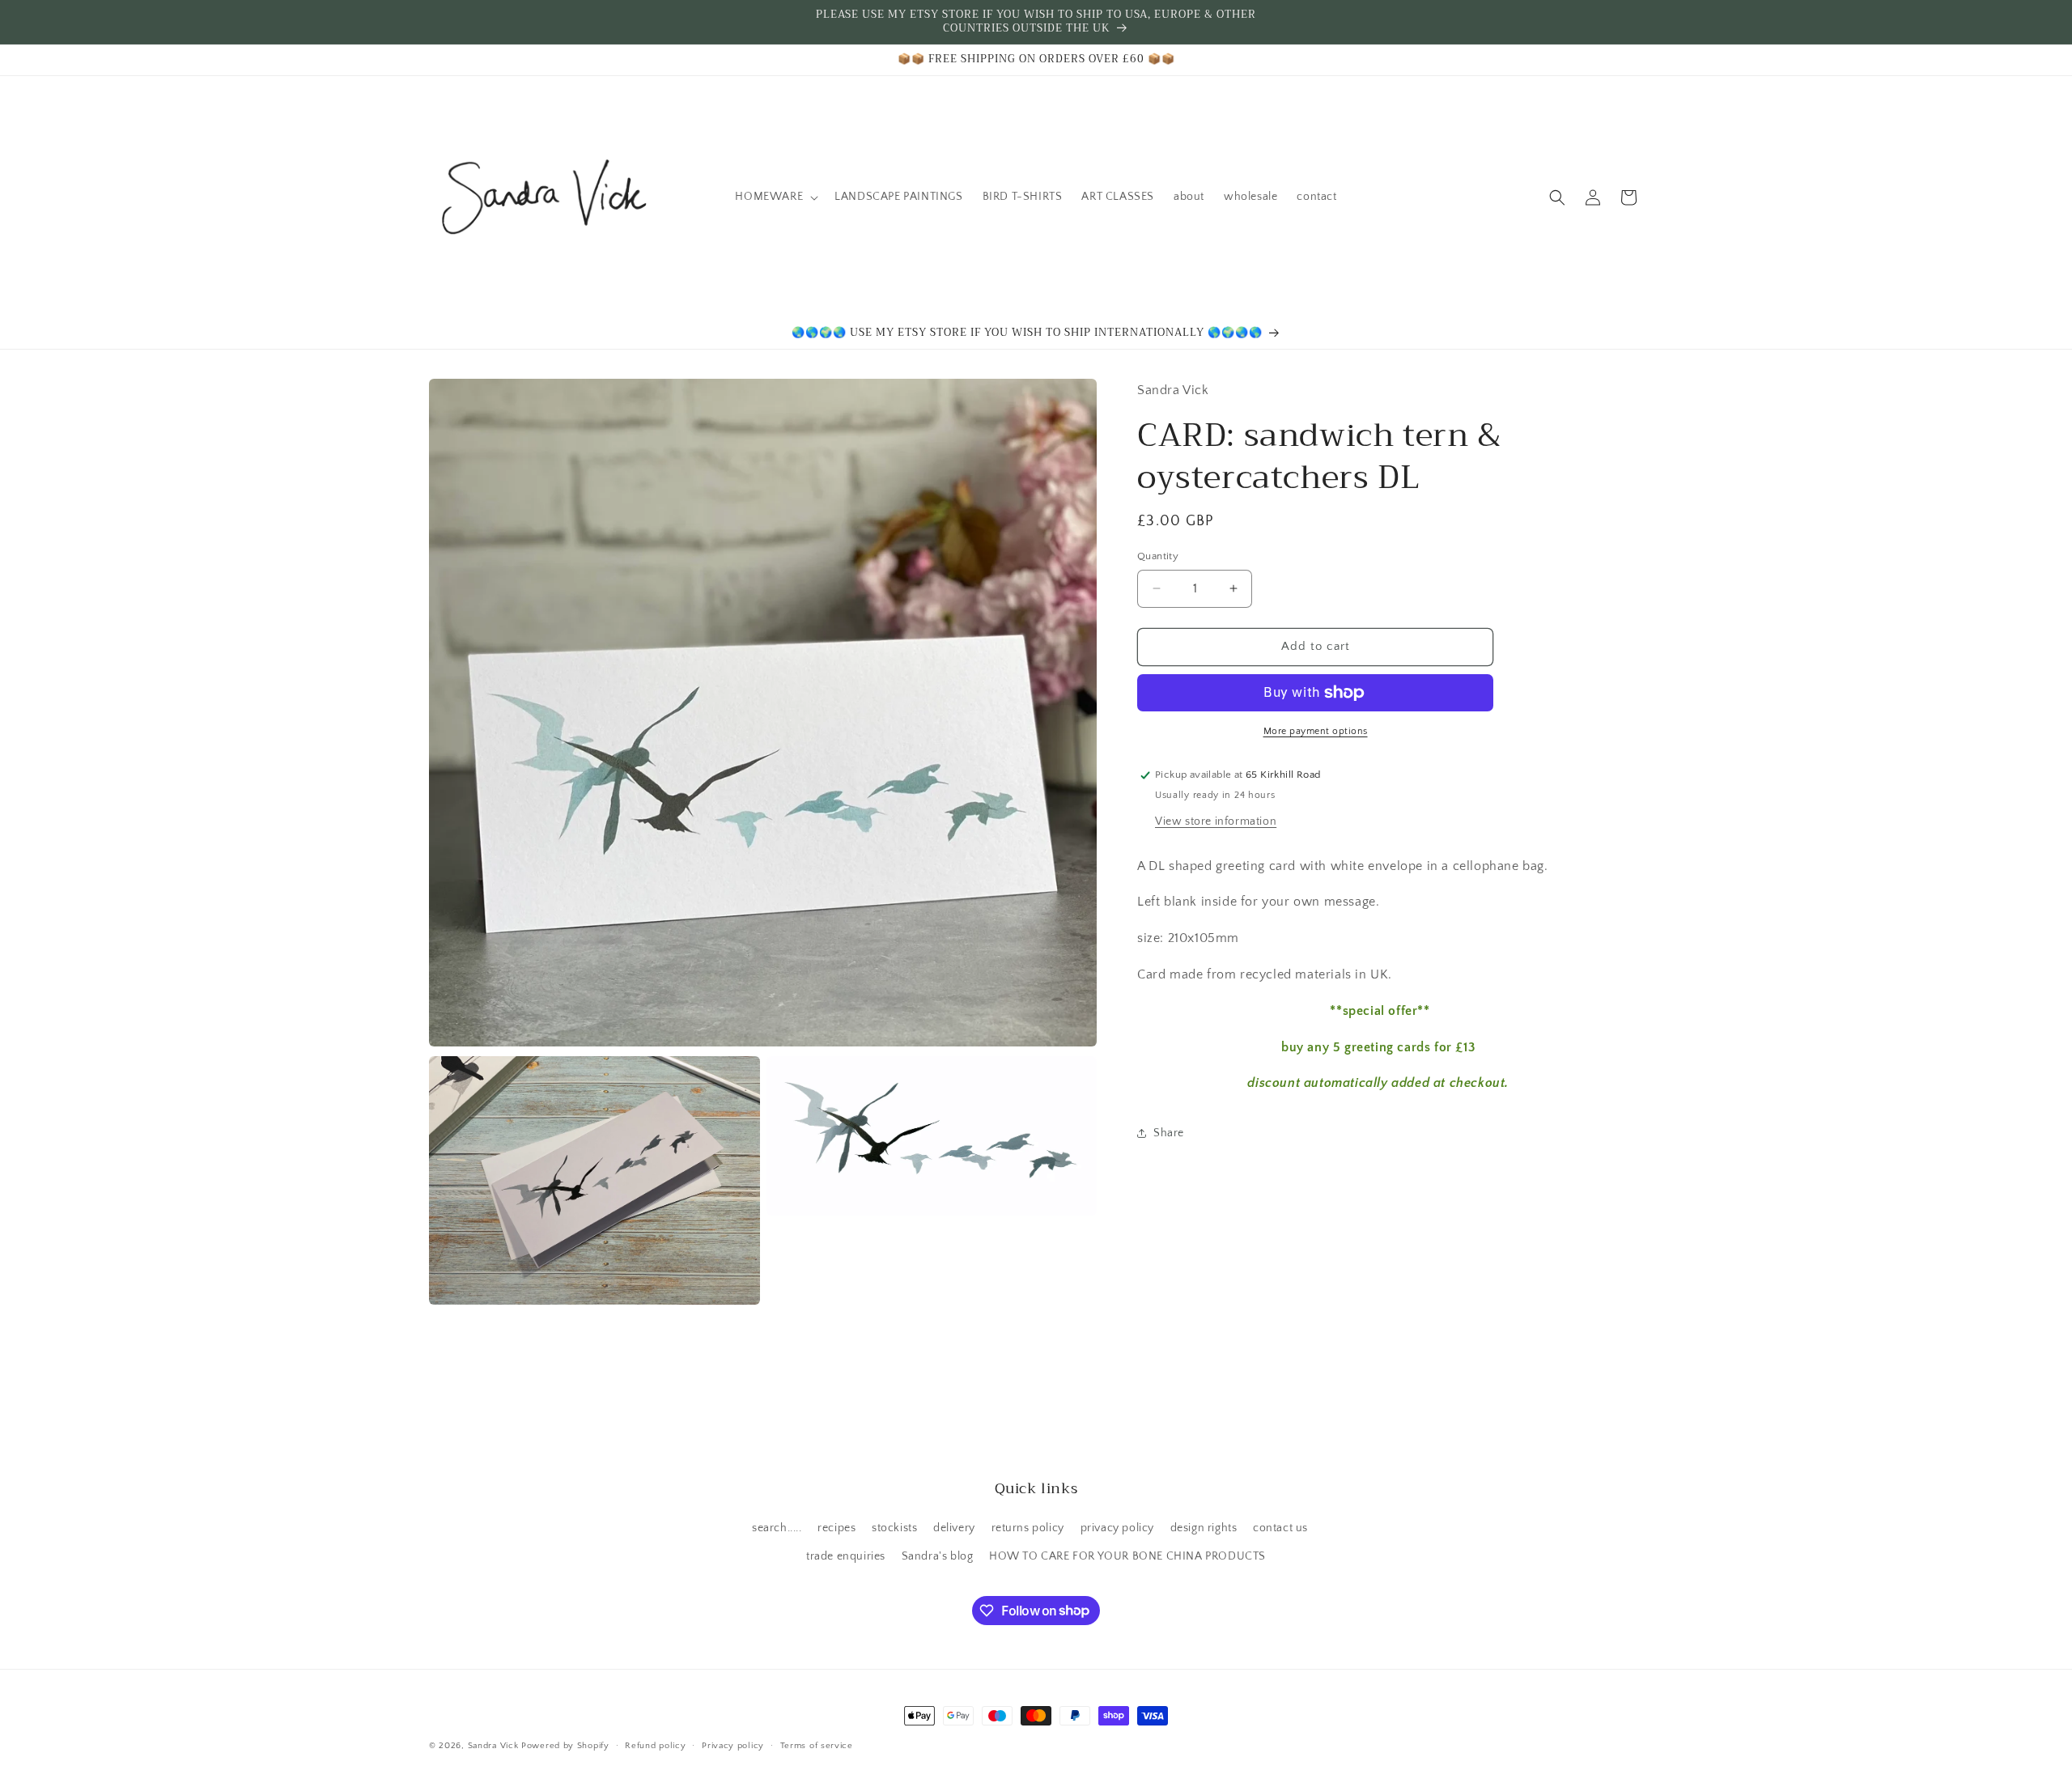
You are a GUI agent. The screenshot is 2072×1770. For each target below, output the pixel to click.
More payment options (1316, 731)
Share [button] (1169, 1133)
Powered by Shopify (565, 1746)
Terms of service (817, 1745)
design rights (1204, 1528)
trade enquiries (846, 1556)
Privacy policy (733, 1745)
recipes (836, 1528)
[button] (775, 197)
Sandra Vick (493, 1746)
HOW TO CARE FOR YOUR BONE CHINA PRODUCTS (1127, 1556)
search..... (777, 1528)
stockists (894, 1528)
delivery (954, 1528)
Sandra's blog (938, 1556)
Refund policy (655, 1745)
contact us (1280, 1528)
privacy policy (1117, 1528)
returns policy (1028, 1528)
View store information (1216, 821)
